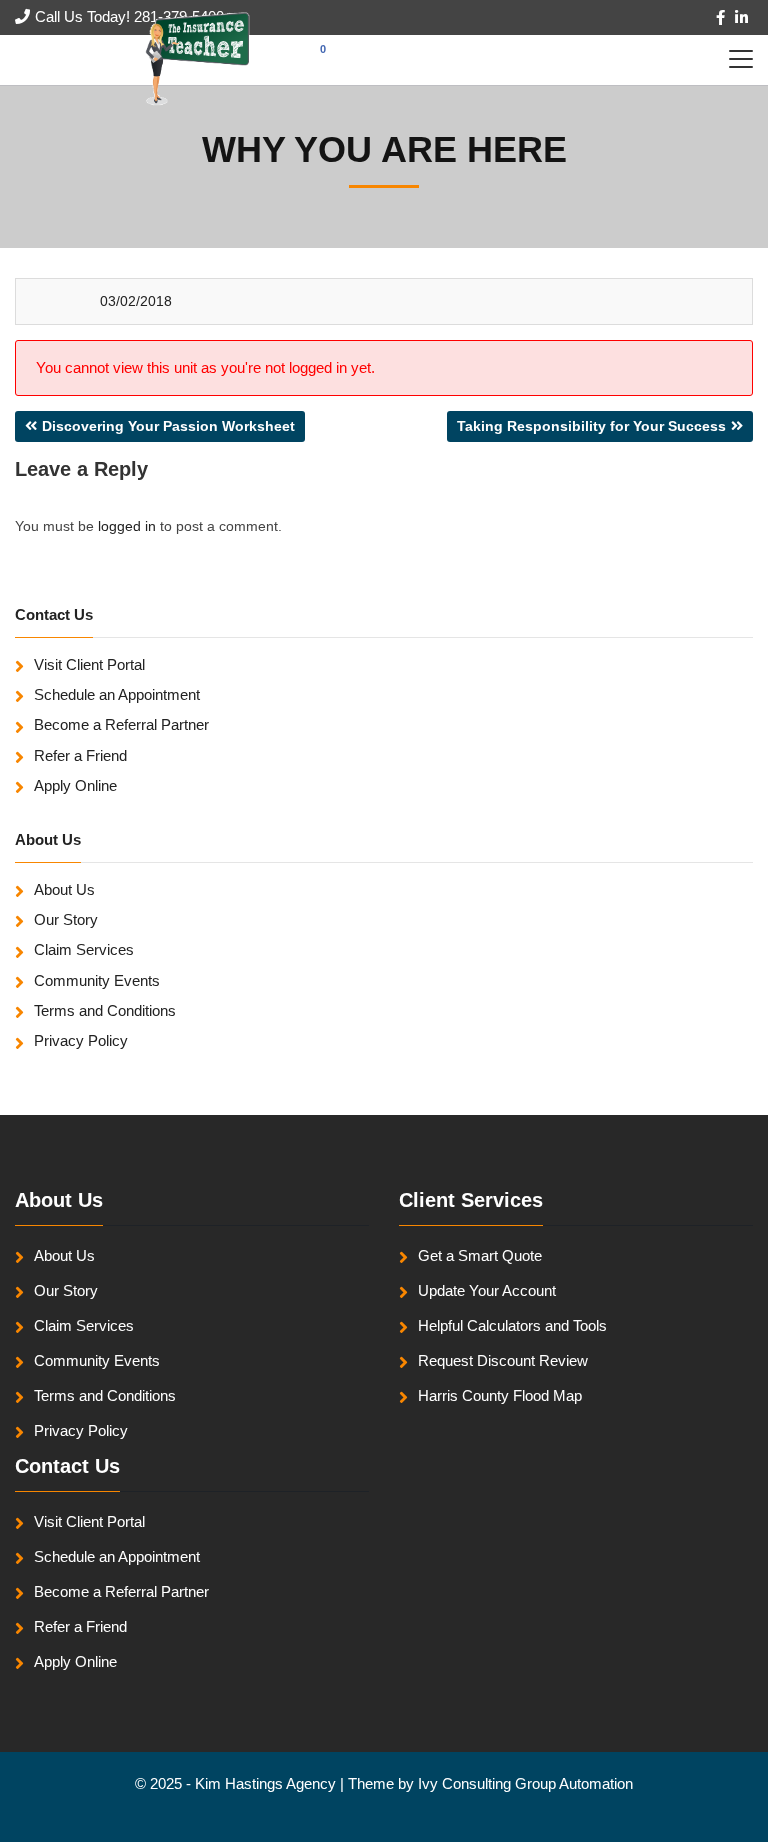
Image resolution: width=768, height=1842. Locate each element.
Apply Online (75, 785)
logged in (127, 526)
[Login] (22, 60)
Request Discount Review (503, 1360)
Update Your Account (487, 1290)
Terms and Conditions (105, 1010)
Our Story (66, 919)
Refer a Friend (80, 755)
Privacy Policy (81, 1040)
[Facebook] (720, 18)
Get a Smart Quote (480, 1255)
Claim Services (84, 949)
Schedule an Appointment (117, 694)
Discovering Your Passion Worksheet (168, 426)
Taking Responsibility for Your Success (591, 426)
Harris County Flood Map (500, 1395)
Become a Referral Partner (121, 724)
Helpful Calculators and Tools (512, 1325)
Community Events (97, 980)
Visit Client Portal (89, 664)
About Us (64, 889)
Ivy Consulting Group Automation (525, 1783)
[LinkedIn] (741, 18)
